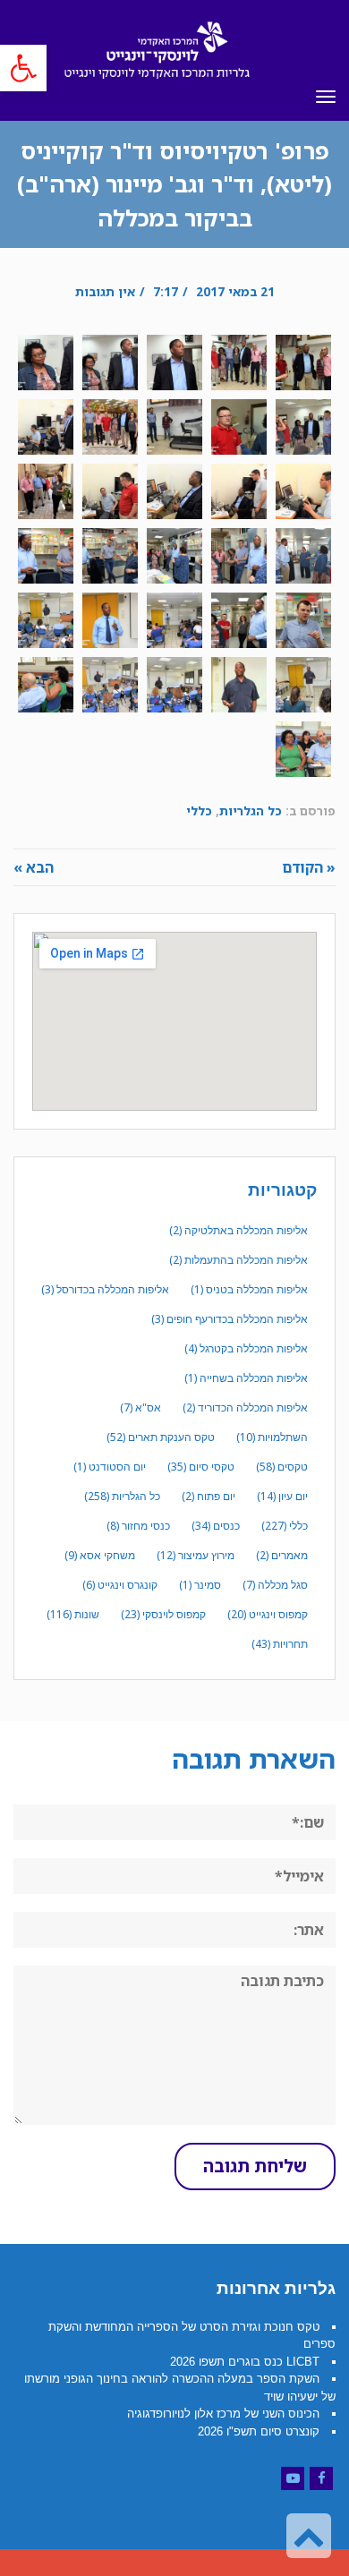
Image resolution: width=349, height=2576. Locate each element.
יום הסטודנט (110, 1467)
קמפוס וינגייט (268, 1614)
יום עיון (282, 1496)
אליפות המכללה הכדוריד (245, 1407)
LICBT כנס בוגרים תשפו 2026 (245, 2362)
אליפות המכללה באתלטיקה (238, 1230)
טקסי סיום (201, 1467)
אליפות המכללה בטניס (249, 1289)
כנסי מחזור (138, 1526)
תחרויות (280, 1644)
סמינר (200, 1585)
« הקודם (309, 867)
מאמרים (282, 1555)
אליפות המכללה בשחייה (246, 1378)
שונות (73, 1614)
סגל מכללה (275, 1585)
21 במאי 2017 (235, 291)
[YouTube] (293, 2478)
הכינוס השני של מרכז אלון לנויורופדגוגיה (223, 2414)
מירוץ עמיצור (196, 1555)
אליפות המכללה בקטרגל (246, 1348)
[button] (23, 68)
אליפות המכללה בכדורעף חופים (230, 1319)
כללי (199, 810)
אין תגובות (105, 291)
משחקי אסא (100, 1555)
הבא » (34, 867)
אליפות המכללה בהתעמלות (238, 1260)
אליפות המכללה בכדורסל (105, 1289)
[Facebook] (321, 2478)
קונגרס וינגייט (120, 1585)
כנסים (216, 1526)
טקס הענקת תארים (161, 1437)
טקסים (282, 1467)
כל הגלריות (251, 810)
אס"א (140, 1407)
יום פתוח (209, 1496)
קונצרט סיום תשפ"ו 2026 (259, 2431)
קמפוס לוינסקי (163, 1614)
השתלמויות (272, 1437)
